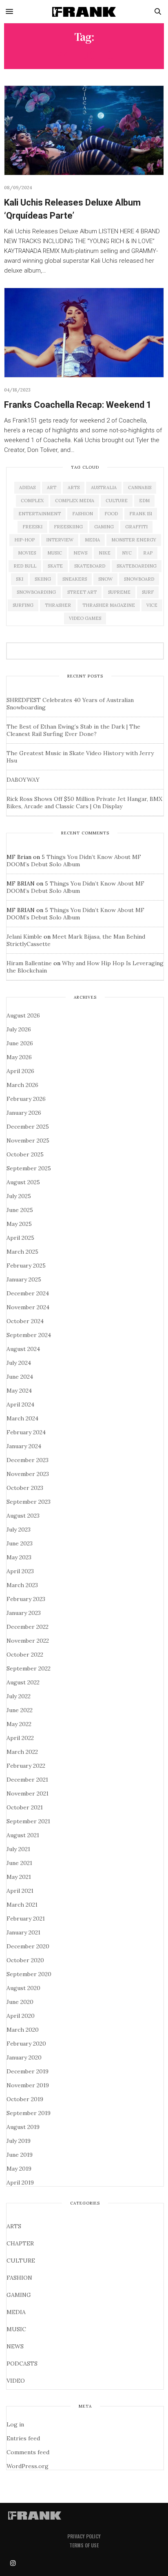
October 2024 (25, 1321)
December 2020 (28, 1946)
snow (105, 579)
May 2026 (19, 1057)
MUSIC (16, 2329)
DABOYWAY (23, 780)
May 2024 (19, 1391)
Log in (15, 2424)
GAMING (19, 2295)
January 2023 (24, 1613)
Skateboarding (137, 566)
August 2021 (23, 1835)
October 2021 (25, 1807)
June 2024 (20, 1377)
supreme (119, 592)
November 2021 (28, 1793)
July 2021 (18, 1849)
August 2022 (23, 1682)
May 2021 (19, 1877)
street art (82, 592)
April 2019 (20, 2182)
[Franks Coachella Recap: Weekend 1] (84, 333)
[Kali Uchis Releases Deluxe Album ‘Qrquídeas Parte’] (84, 130)
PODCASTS (22, 2364)
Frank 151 (141, 514)
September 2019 (29, 2113)
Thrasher (58, 605)
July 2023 (19, 1529)
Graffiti (136, 527)
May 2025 (19, 1224)
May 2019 (19, 2169)
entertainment (40, 514)
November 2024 (28, 1307)
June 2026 (20, 1043)
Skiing (43, 579)
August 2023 (23, 1516)
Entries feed (23, 2438)
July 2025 (19, 1196)
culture (117, 501)
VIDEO (16, 2381)
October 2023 (25, 1488)
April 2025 (20, 1238)
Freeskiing (68, 527)
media (92, 540)
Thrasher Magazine (109, 605)
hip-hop (24, 540)
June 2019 (20, 2155)
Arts (74, 487)
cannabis (140, 487)
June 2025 (20, 1210)
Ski (20, 579)
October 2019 (25, 2099)
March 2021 (22, 1905)
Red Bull (25, 566)
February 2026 (26, 1099)
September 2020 (29, 1974)
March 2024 (22, 1418)
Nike (105, 553)
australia (104, 487)
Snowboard (139, 579)
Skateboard (90, 566)
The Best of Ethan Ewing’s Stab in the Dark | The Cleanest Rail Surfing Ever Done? (73, 730)
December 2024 (28, 1293)
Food (111, 514)
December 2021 (27, 1780)
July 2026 (19, 1029)
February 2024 (26, 1432)
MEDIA (16, 2312)
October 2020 (25, 1960)
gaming (104, 527)
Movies (27, 553)
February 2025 (26, 1266)
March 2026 (22, 1085)
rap (148, 553)
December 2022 (28, 1627)
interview (60, 540)
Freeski (32, 527)
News (80, 553)
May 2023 (19, 1557)
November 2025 (28, 1140)
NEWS (15, 2346)
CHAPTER (20, 2243)
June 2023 (20, 1543)
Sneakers (75, 579)
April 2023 (20, 1571)
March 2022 (22, 1752)
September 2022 (29, 1668)
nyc (127, 553)
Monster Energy (134, 540)
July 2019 (19, 2141)
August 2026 (23, 1015)
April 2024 (20, 1404)
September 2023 (29, 1502)
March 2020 (23, 2030)
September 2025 (29, 1168)
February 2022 (26, 1766)
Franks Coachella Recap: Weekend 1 (78, 405)
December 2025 (28, 1127)
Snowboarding (36, 592)
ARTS (14, 2226)
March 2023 (22, 1585)
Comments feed (28, 2452)
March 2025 (22, 1252)
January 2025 (24, 1279)
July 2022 (19, 1696)
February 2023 (26, 1599)
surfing (23, 605)
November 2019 (28, 2085)
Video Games (85, 618)
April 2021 (20, 1891)
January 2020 (24, 2057)
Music (55, 553)
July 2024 (19, 1363)
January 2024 (24, 1446)
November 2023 (28, 1474)
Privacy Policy (84, 2536)
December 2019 (28, 2071)
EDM (144, 501)
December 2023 (28, 1460)
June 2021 (19, 1863)
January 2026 (24, 1113)
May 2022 (19, 1724)
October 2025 (25, 1154)
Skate (55, 566)
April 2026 (20, 1071)
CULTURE (21, 2261)
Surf (148, 592)
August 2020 (23, 1988)
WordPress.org (28, 2466)
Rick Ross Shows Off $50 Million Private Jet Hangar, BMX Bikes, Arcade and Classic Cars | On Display (84, 803)
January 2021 (23, 1932)
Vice (152, 605)
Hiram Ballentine (29, 963)
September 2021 (28, 1821)
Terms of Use (84, 2545)
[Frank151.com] (84, 11)
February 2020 (26, 2044)
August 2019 (23, 2127)
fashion (83, 514)
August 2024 (23, 1349)
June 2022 (20, 1710)
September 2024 (29, 1335)
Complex (32, 501)
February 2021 (26, 1919)
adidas (27, 487)
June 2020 (20, 2002)
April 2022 (20, 1738)
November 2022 (28, 1641)
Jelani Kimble (24, 937)
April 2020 (21, 2016)
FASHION (19, 2278)
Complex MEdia (75, 501)
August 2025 (23, 1182)
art (52, 487)
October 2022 (25, 1655)
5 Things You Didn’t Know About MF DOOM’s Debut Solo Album (74, 861)
